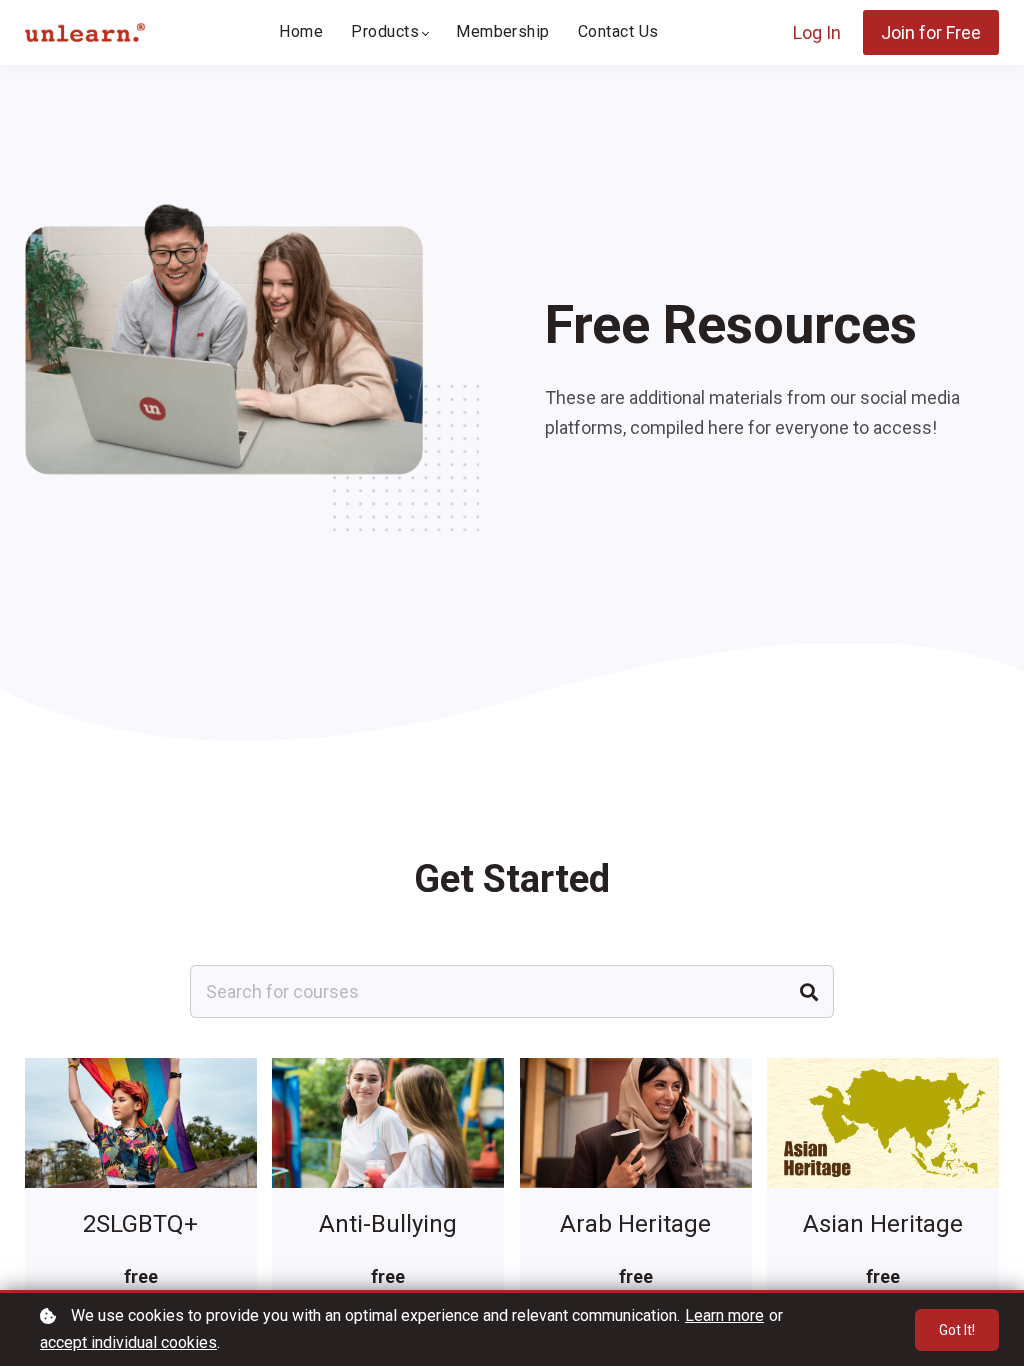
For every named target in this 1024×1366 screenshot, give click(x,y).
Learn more (724, 1315)
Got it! (957, 1330)
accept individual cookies (128, 1342)
